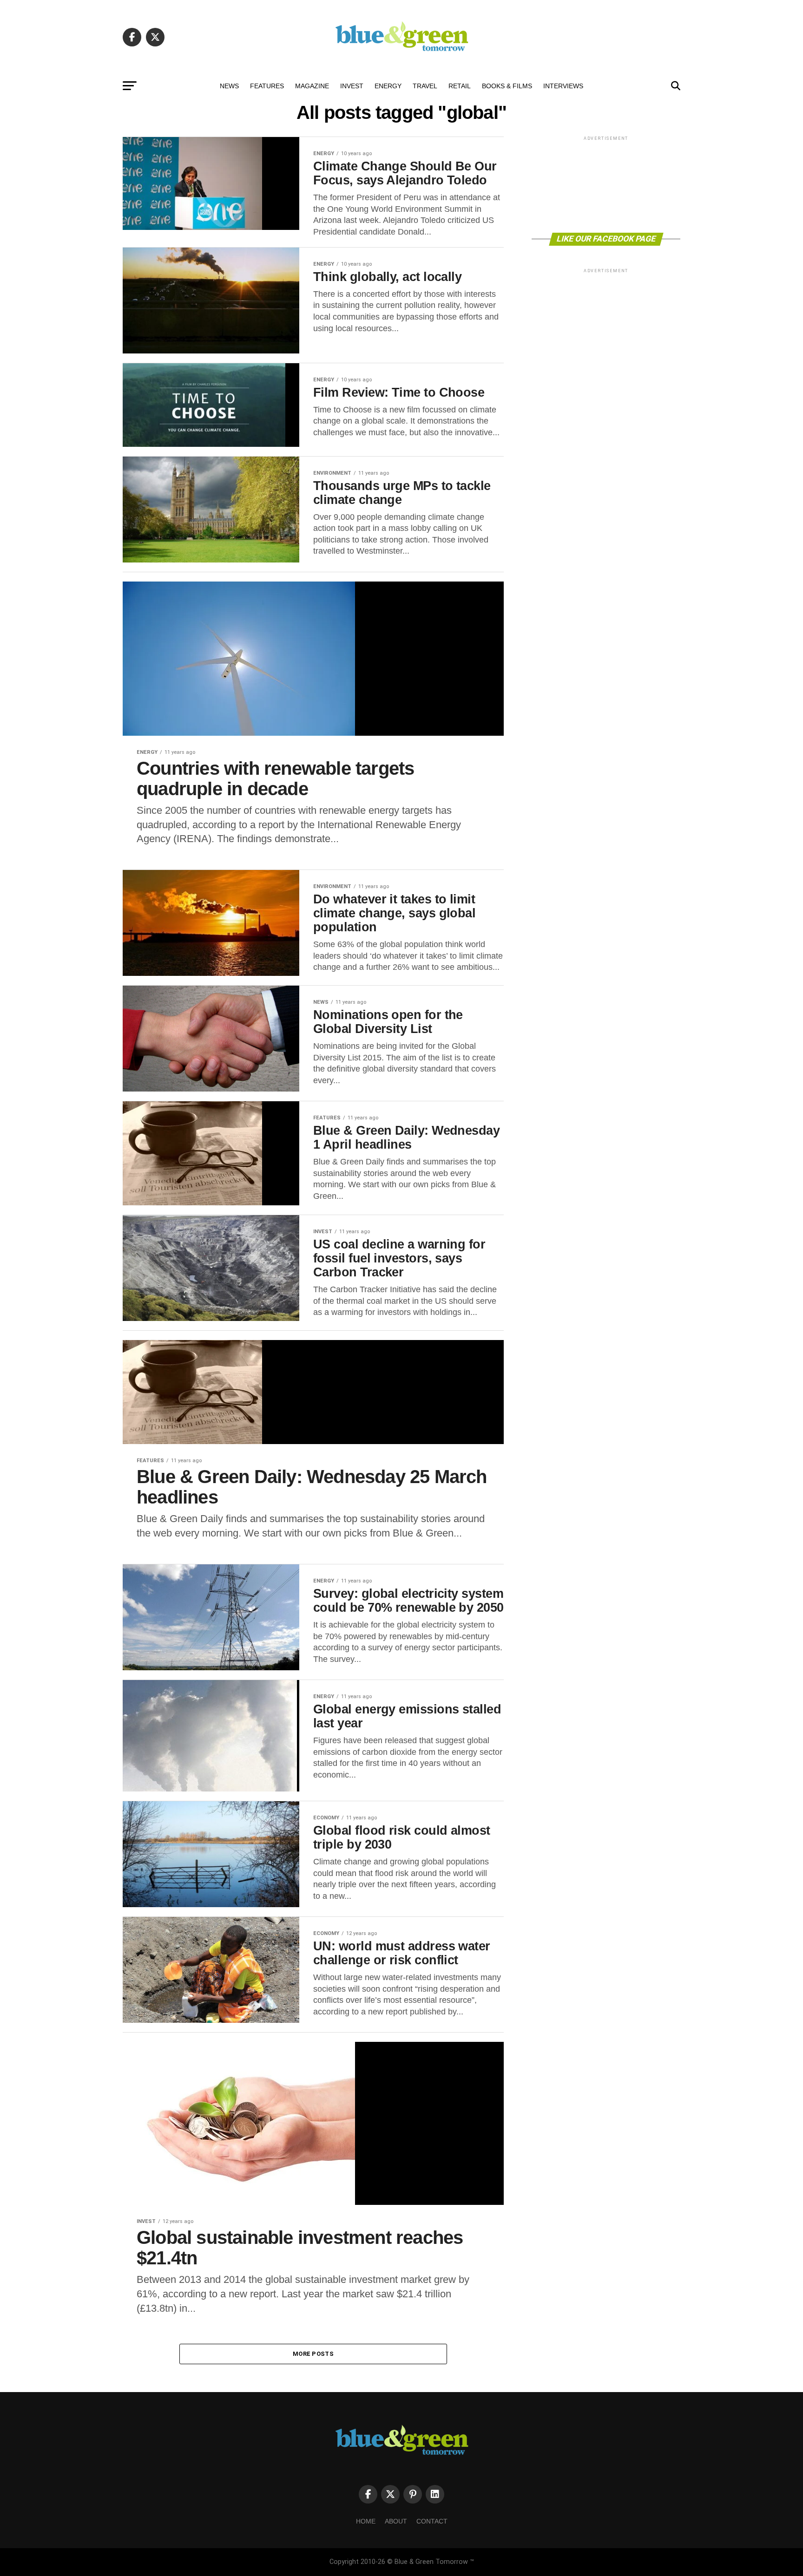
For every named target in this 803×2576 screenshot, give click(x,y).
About (396, 2521)
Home (366, 2521)
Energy (388, 86)
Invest (352, 86)
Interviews (563, 86)
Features (267, 86)
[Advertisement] (606, 184)
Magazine (312, 86)
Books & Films (507, 86)
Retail (460, 86)
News (229, 86)
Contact (432, 2521)
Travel (425, 86)
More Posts (313, 2354)
